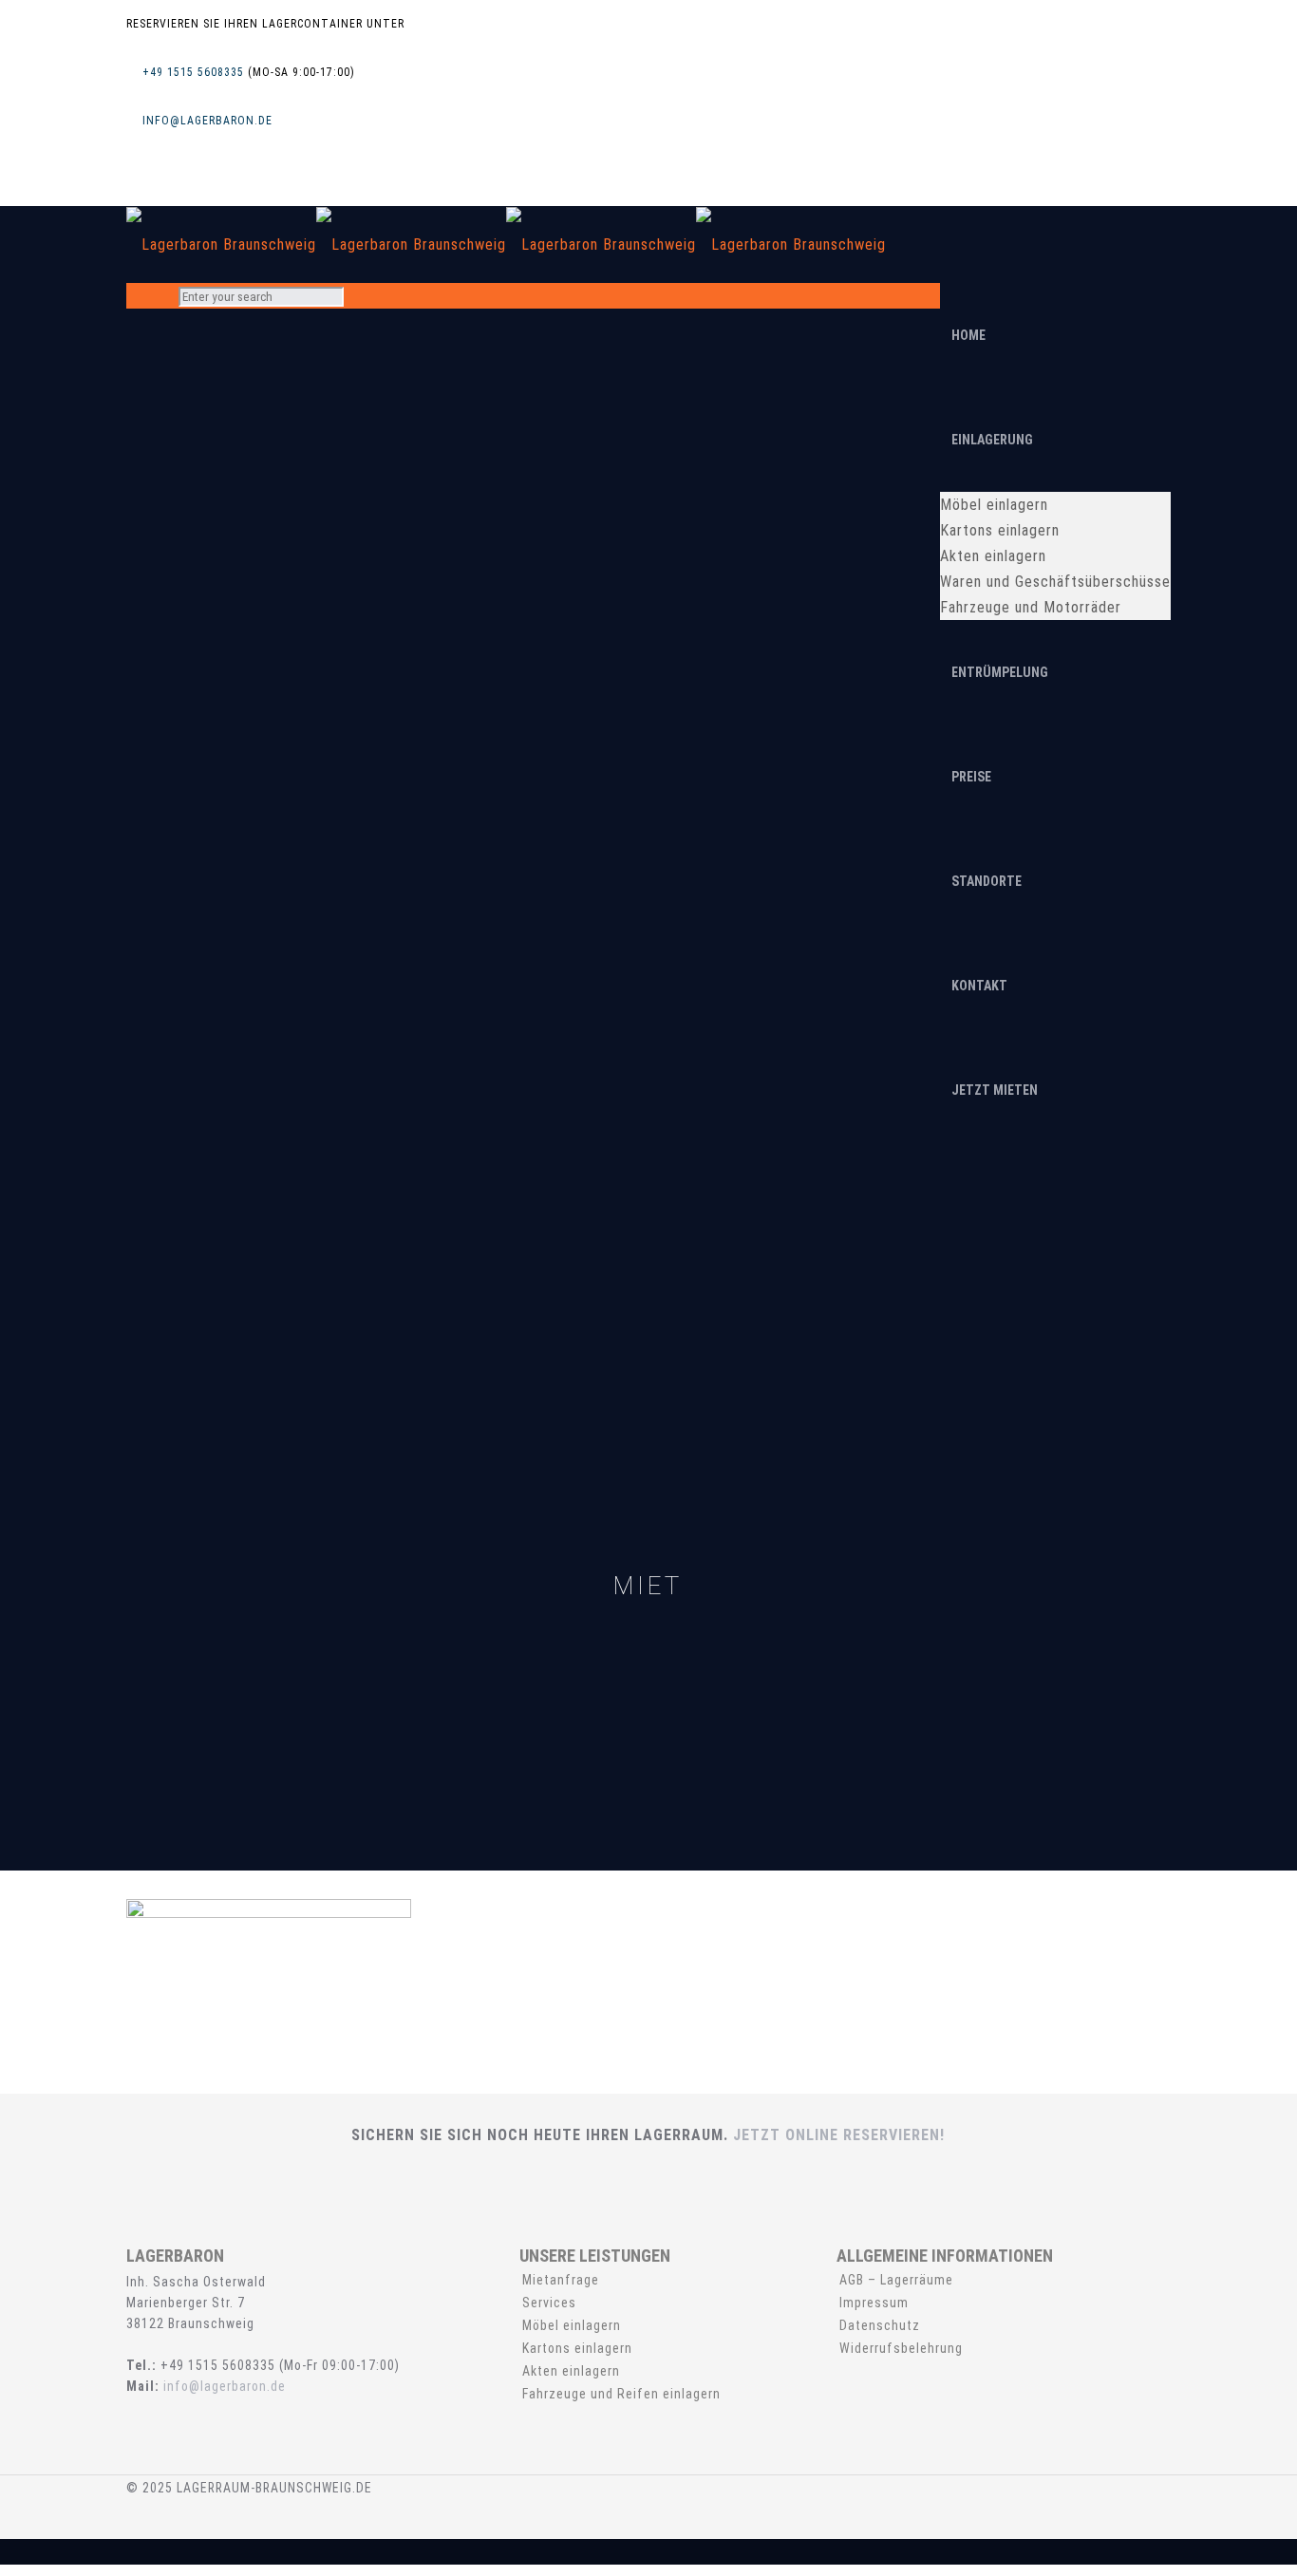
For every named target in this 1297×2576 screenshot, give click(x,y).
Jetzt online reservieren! (839, 2135)
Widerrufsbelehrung (901, 2348)
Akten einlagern (571, 2371)
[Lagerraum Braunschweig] (506, 244)
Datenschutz (880, 2325)
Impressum (874, 2303)
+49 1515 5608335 (193, 72)
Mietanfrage (561, 2280)
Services (549, 2303)
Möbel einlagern (572, 2325)
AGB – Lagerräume (896, 2280)
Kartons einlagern (577, 2348)
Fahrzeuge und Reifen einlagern (621, 2394)
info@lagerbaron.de (207, 121)
